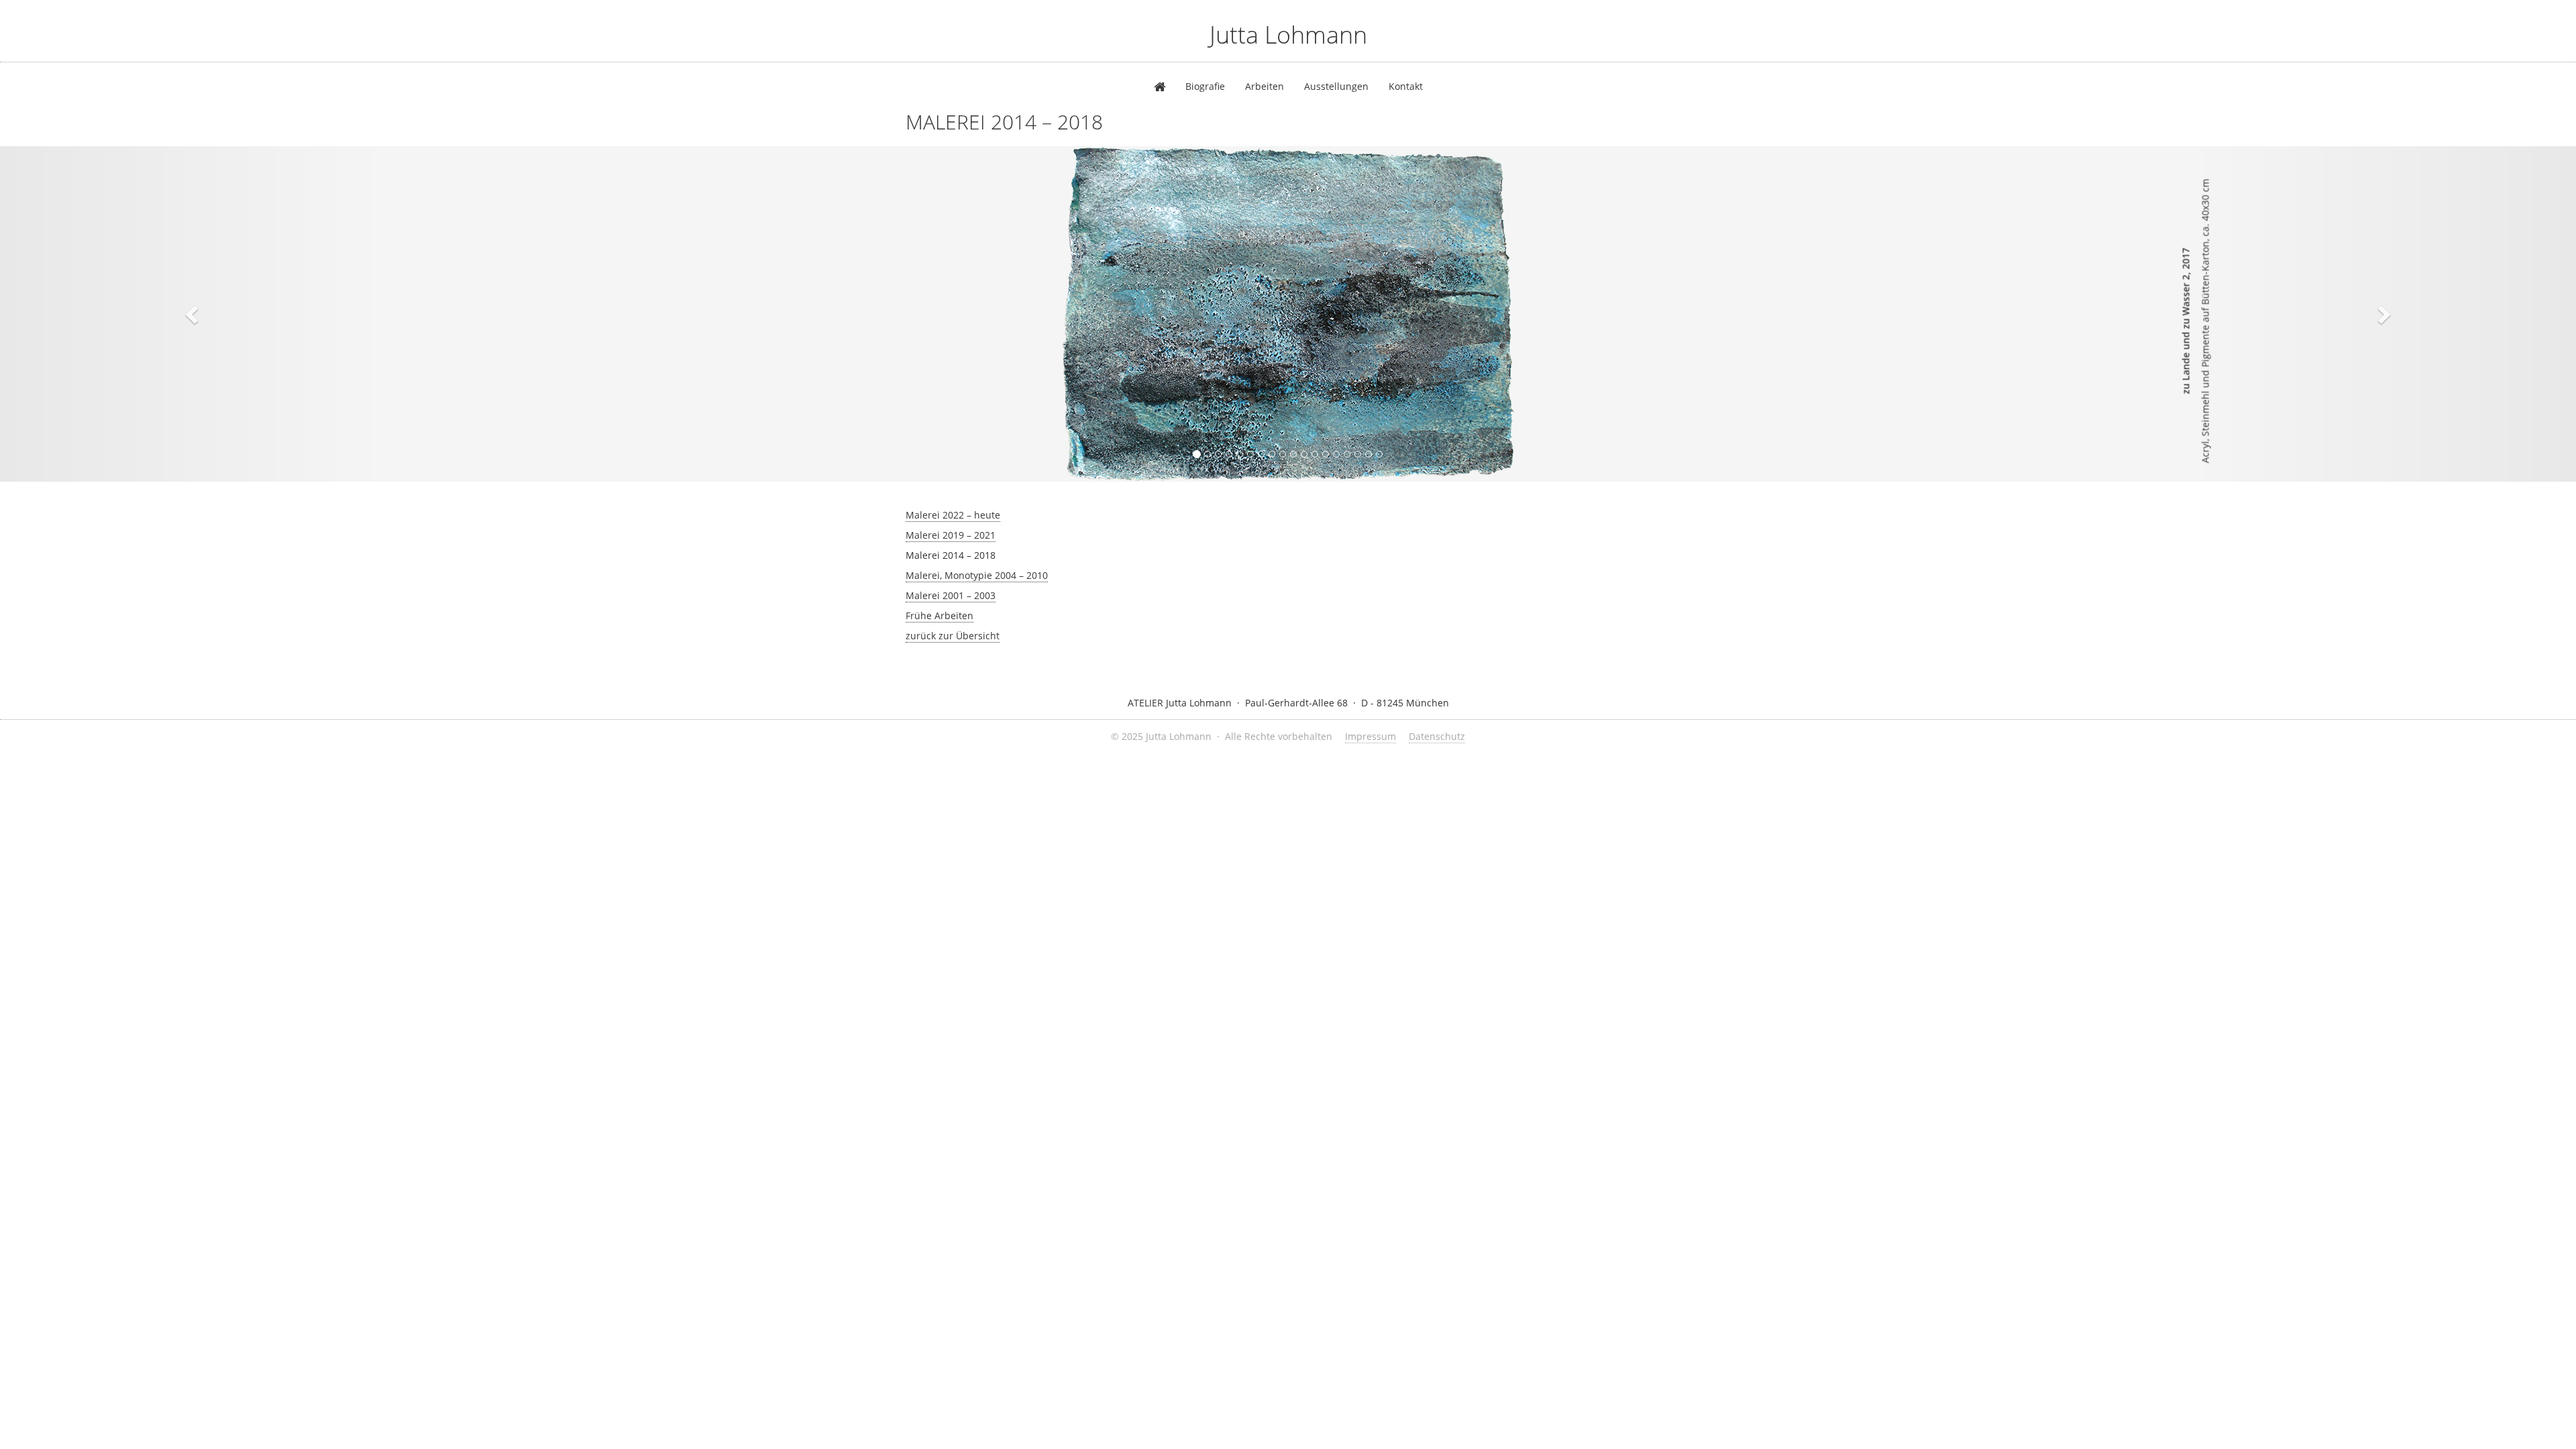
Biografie (1205, 86)
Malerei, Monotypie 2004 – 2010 (977, 575)
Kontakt (1406, 86)
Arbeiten (1265, 86)
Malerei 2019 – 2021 (951, 535)
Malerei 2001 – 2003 (951, 595)
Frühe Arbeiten (940, 615)
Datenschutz (1437, 736)
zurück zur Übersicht (953, 636)
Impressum (1371, 736)
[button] (193, 314)
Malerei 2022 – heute (953, 515)
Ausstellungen (1336, 86)
